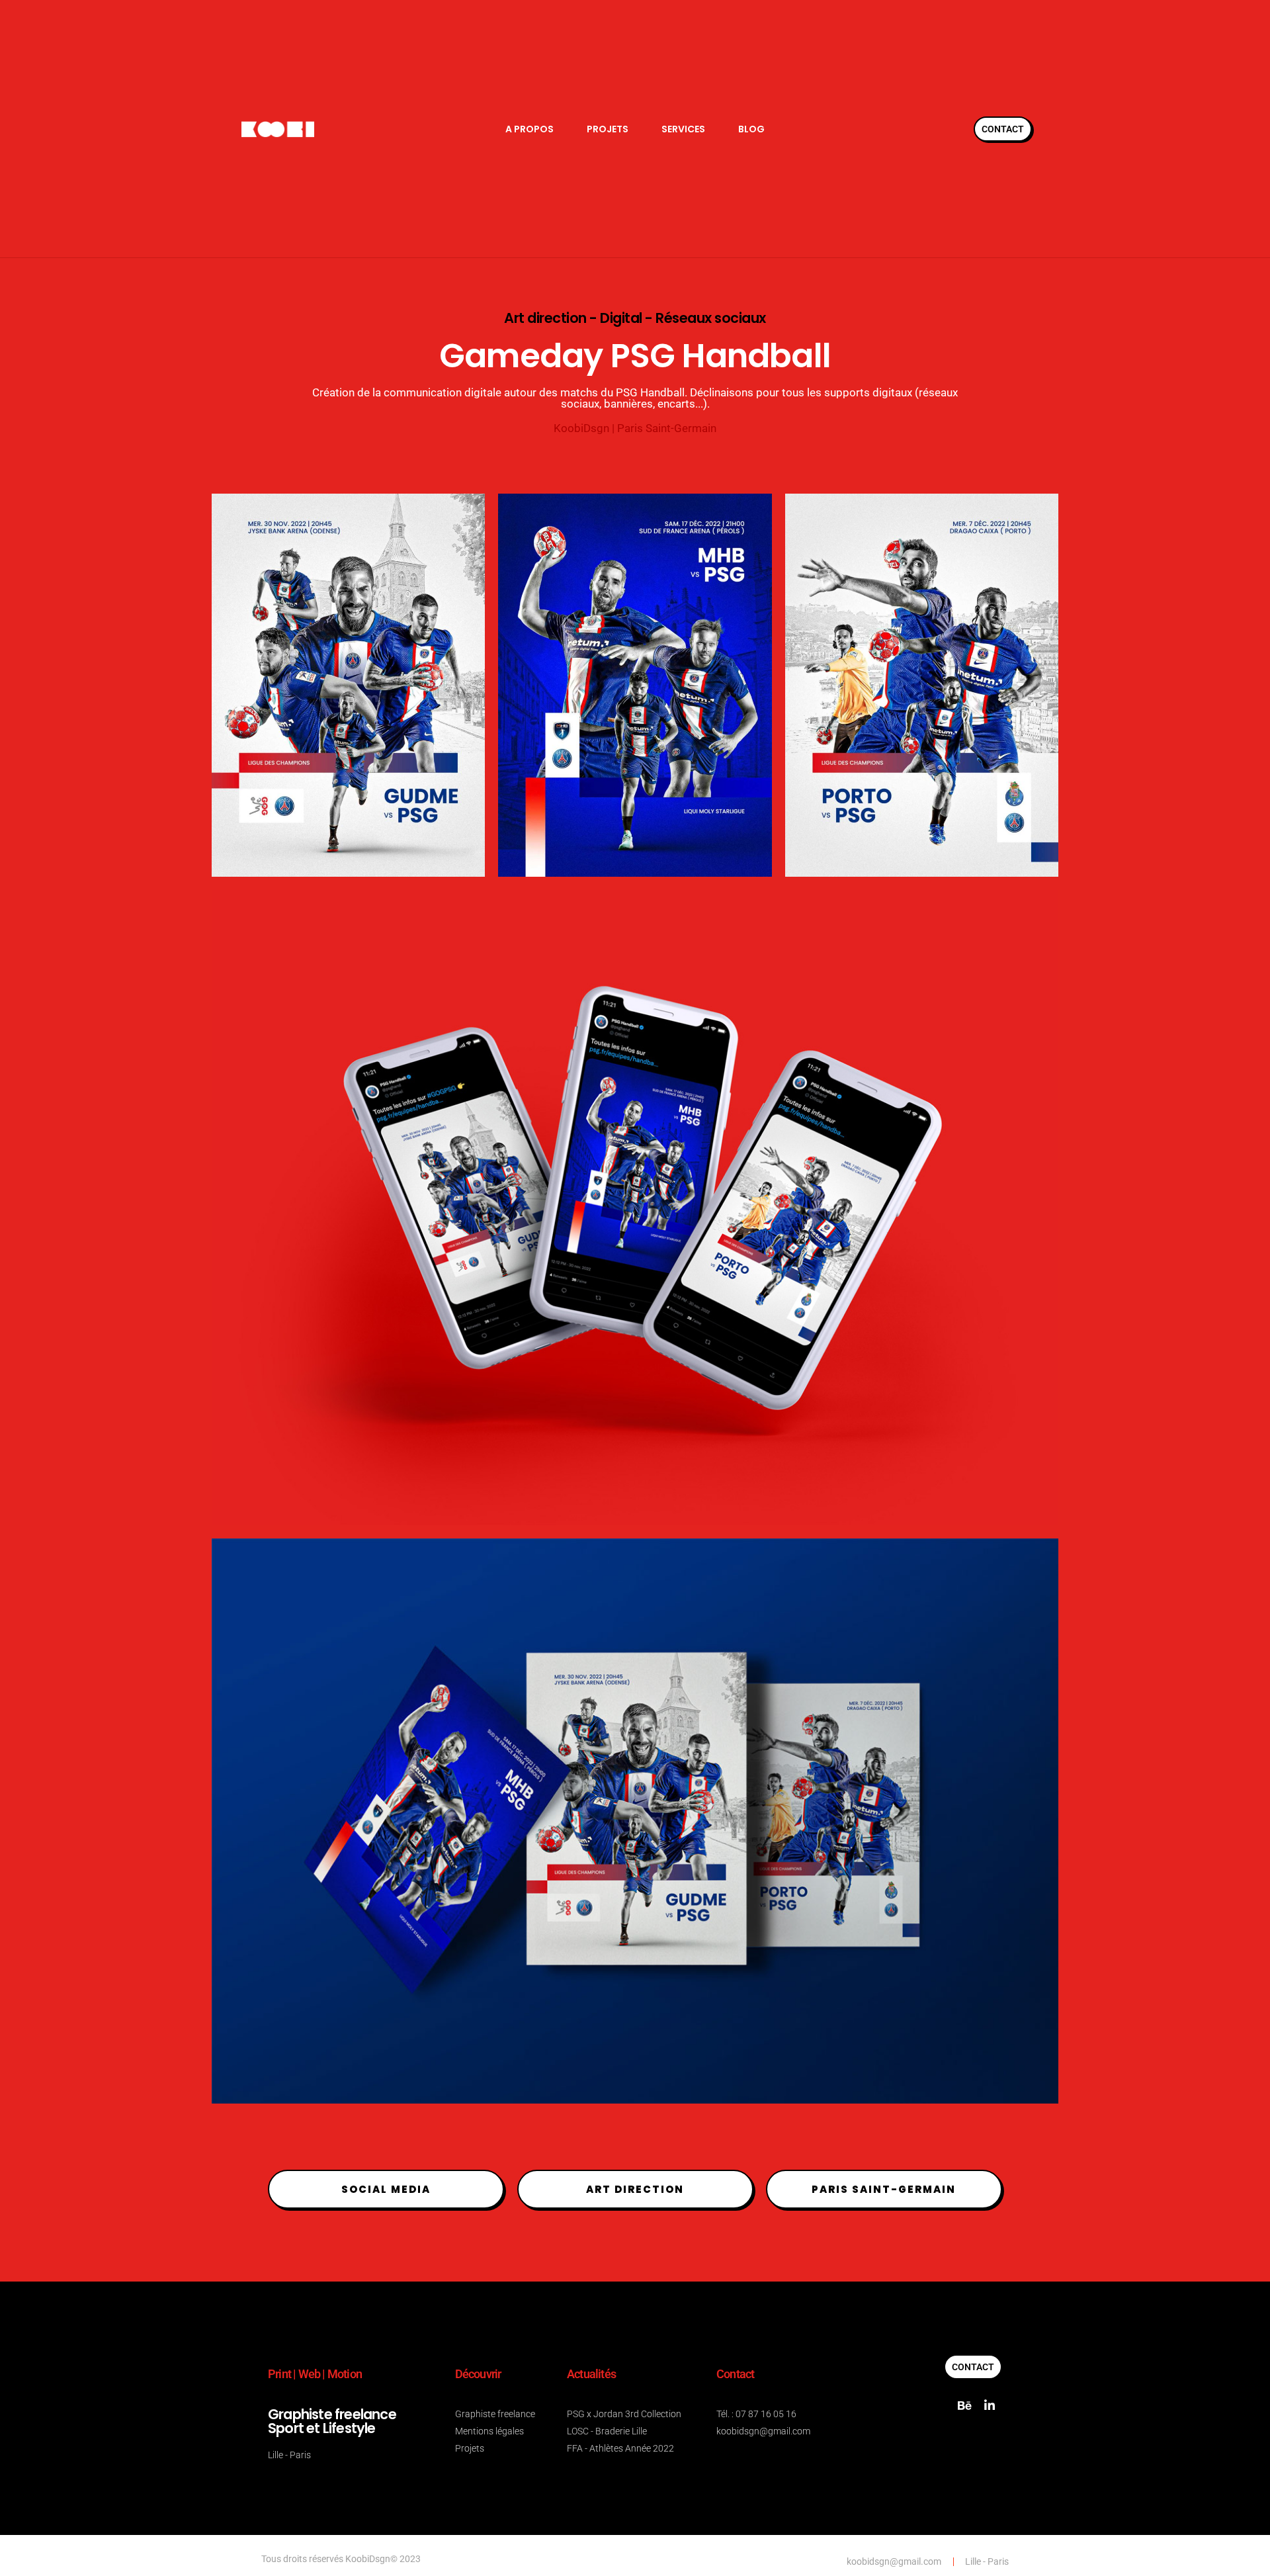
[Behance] (964, 2405)
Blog (751, 129)
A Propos (529, 129)
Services (683, 129)
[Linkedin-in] (990, 2405)
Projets (608, 129)
